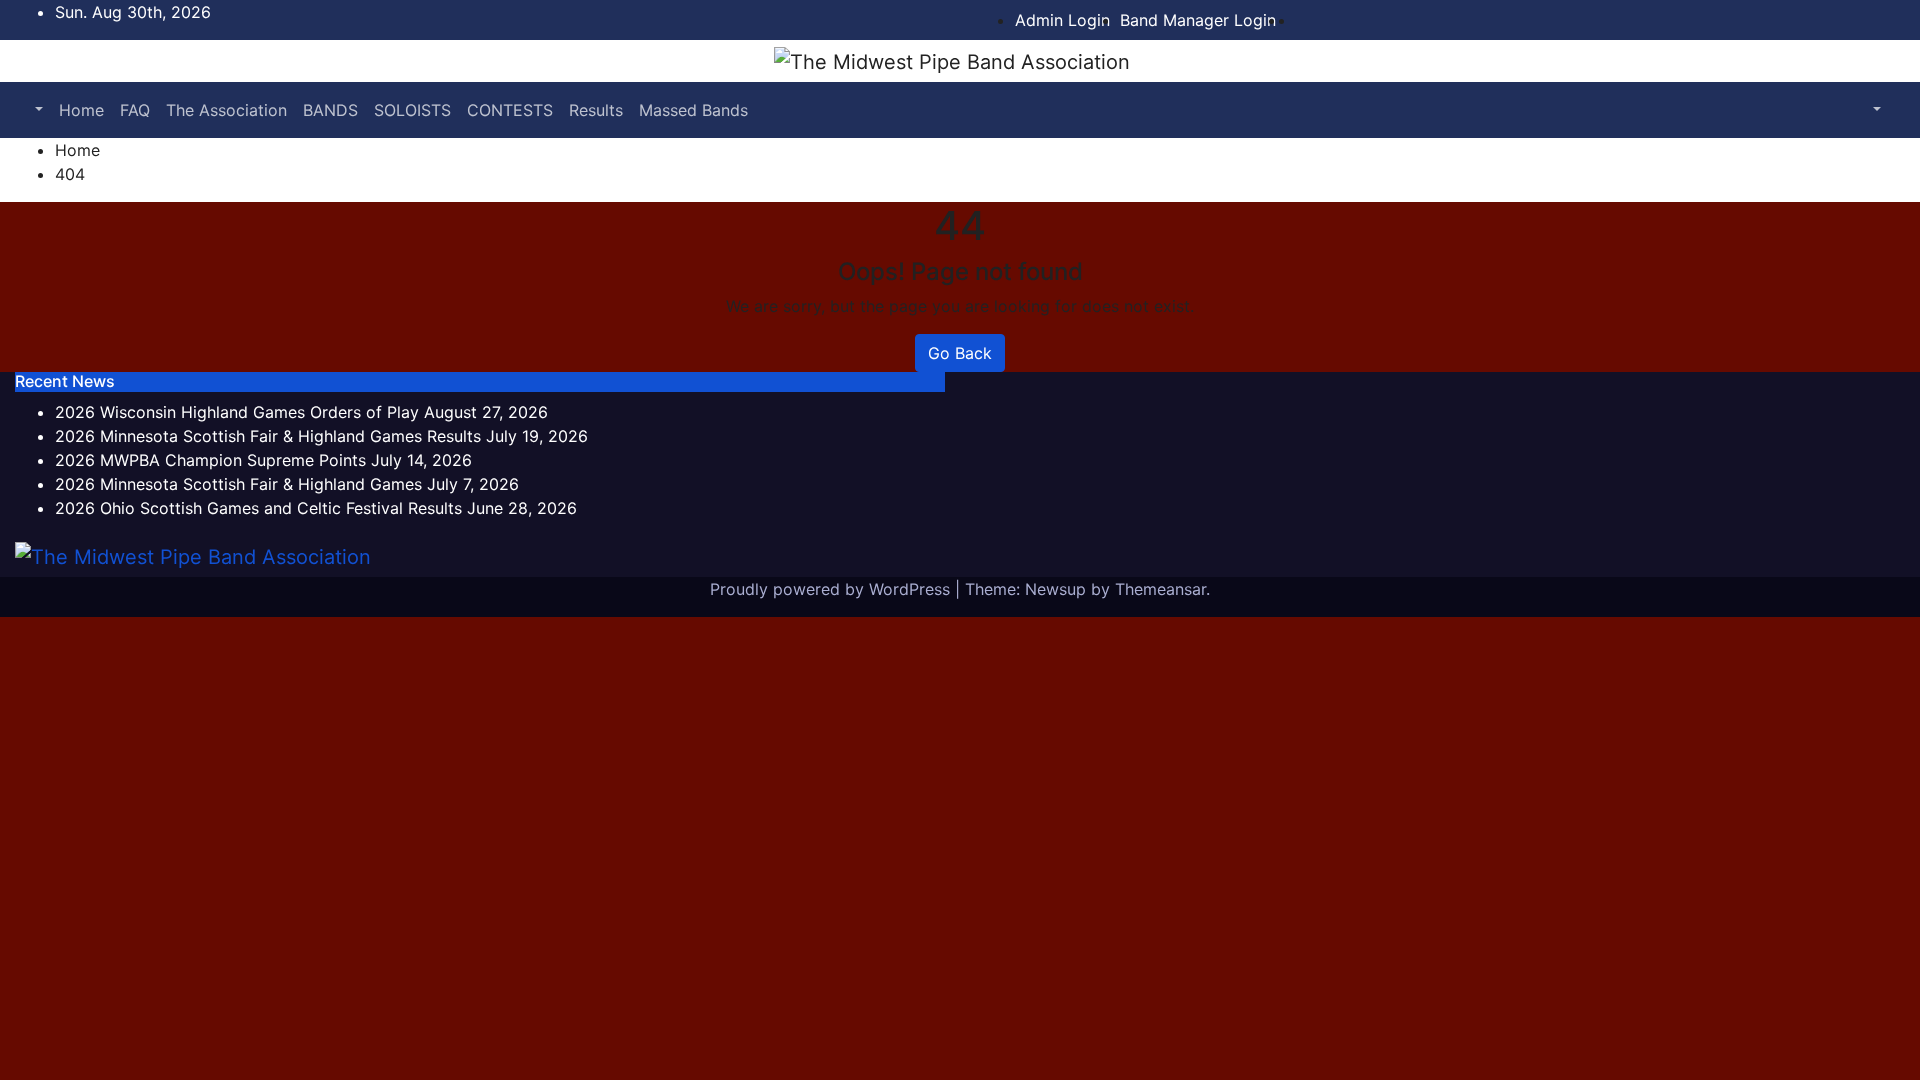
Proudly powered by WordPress (832, 589)
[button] (37, 110)
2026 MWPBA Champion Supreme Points (210, 460)
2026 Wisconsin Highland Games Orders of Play (237, 412)
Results (596, 110)
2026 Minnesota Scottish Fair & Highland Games (238, 484)
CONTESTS (510, 110)
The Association (226, 110)
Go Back (960, 353)
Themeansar (1160, 589)
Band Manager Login (1198, 20)
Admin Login (1062, 20)
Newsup (1055, 589)
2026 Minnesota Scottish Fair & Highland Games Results (268, 436)
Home (81, 110)
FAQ (135, 110)
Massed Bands (693, 110)
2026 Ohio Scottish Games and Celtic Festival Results (258, 508)
